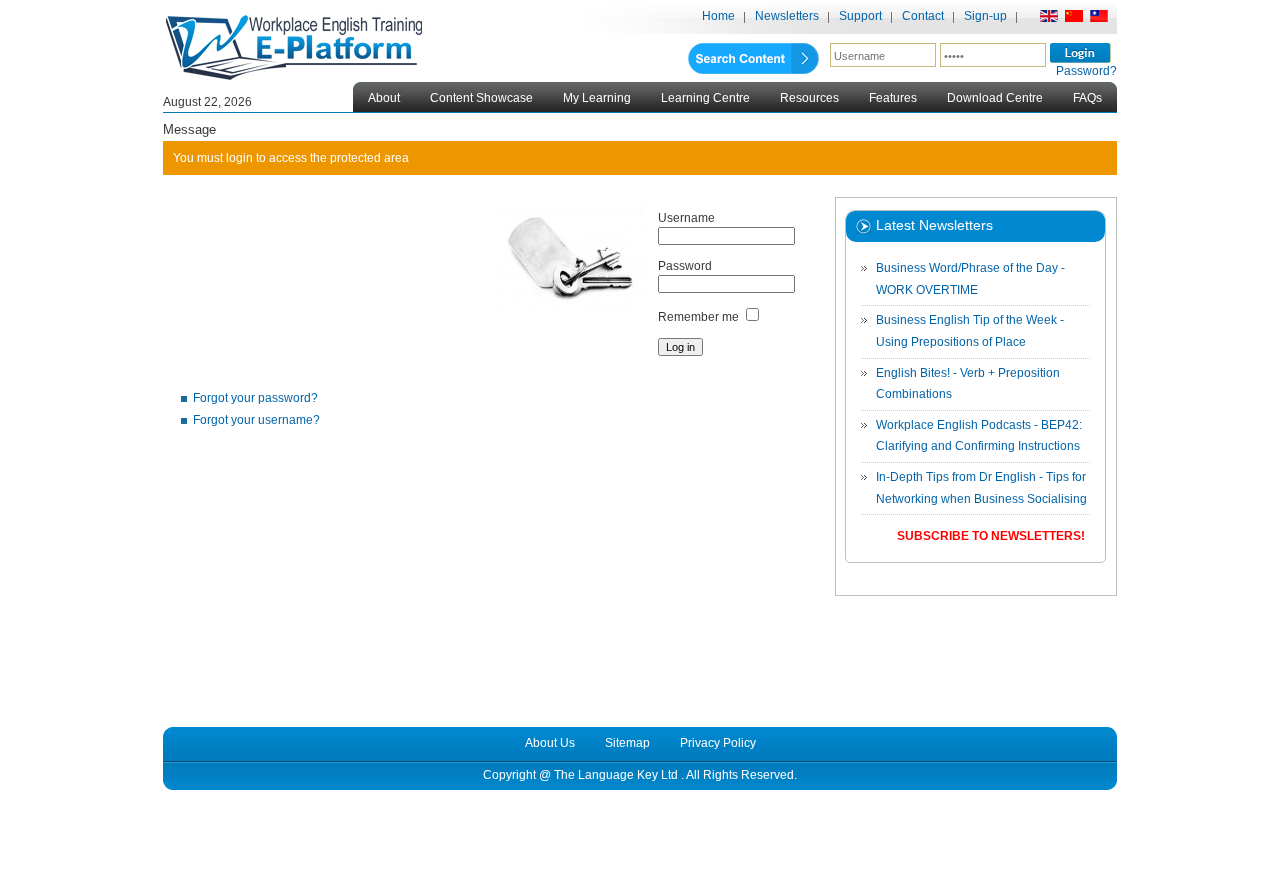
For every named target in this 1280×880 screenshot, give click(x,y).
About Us (550, 743)
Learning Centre (705, 98)
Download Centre (995, 98)
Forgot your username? (256, 420)
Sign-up (985, 16)
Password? (1086, 71)
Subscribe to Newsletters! (991, 536)
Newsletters (787, 16)
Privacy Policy (718, 743)
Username (686, 218)
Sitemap (627, 743)
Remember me (698, 317)
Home (718, 16)
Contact (923, 16)
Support (860, 16)
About (384, 98)
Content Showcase (481, 98)
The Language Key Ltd (616, 775)
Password (685, 266)
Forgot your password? (255, 398)
